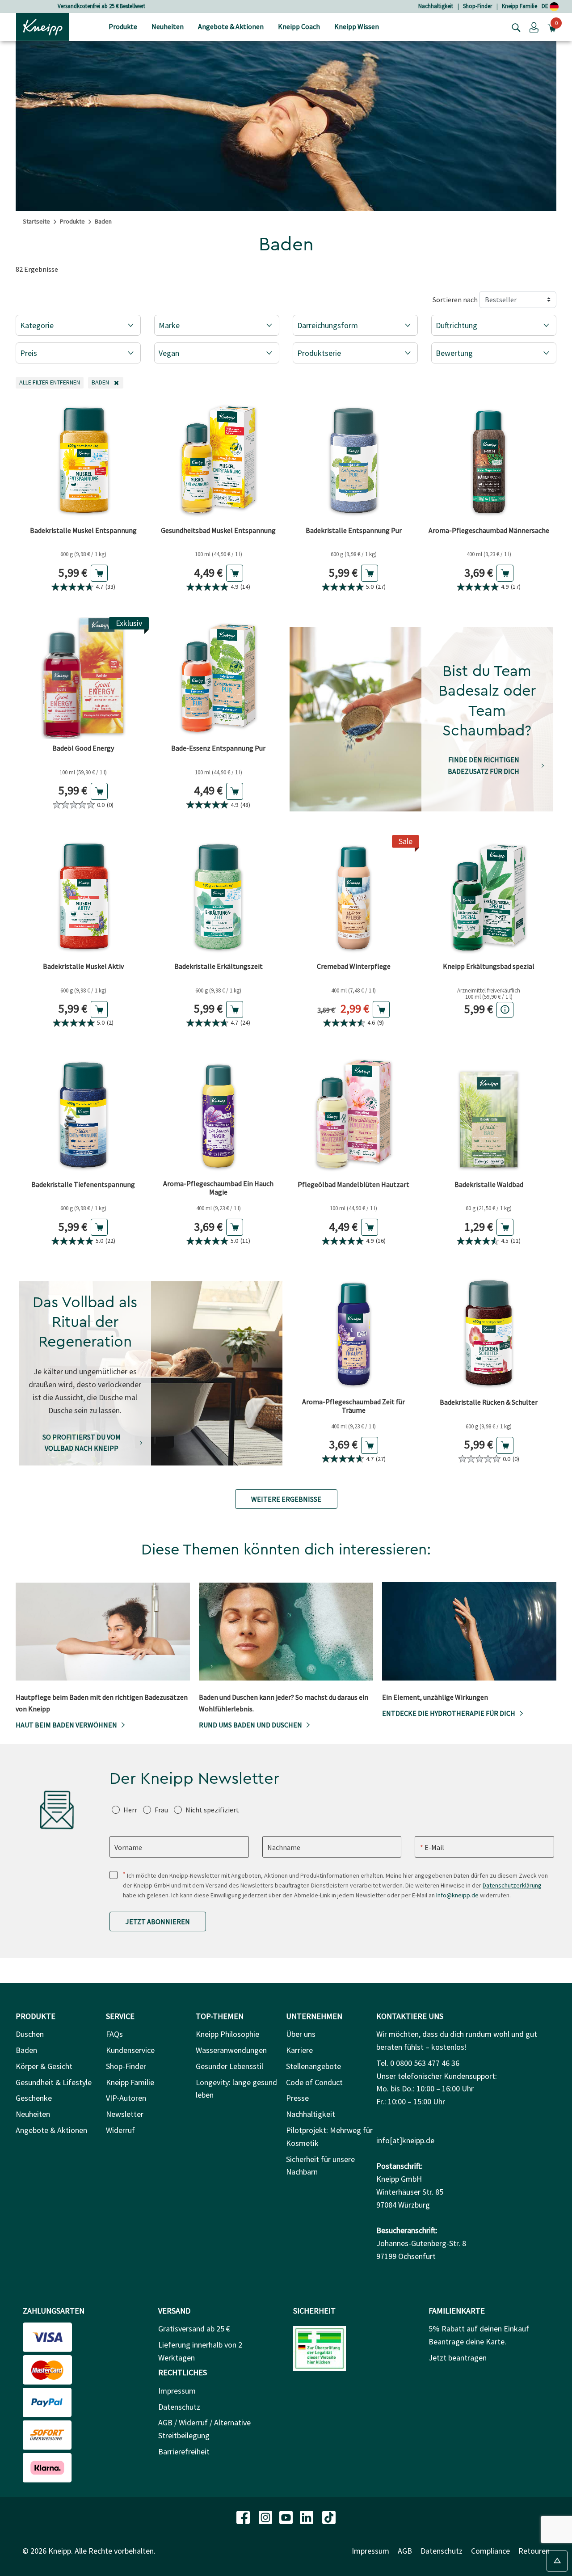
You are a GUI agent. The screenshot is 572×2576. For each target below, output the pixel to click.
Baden (26, 2050)
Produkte (72, 221)
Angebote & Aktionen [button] (231, 26)
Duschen (30, 2034)
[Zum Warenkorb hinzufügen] (99, 573)
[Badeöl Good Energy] (83, 678)
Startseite (36, 221)
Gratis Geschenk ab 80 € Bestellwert (101, 6)
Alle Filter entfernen (51, 382)
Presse (297, 2098)
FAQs (114, 2034)
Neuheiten (33, 2114)
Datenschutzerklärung (512, 1885)
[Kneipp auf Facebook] (244, 2516)
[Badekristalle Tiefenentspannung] (83, 1114)
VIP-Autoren (126, 2098)
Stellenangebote (313, 2066)
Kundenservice (130, 2050)
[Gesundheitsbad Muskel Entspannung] (219, 460)
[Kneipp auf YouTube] (287, 2516)
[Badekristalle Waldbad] (489, 1114)
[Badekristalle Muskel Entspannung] (83, 460)
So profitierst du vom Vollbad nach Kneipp (82, 1443)
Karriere (299, 2050)
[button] (534, 27)
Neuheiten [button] (168, 26)
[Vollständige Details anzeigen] (505, 1010)
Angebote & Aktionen (51, 2130)
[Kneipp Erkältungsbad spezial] (489, 896)
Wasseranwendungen (231, 2050)
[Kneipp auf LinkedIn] (307, 2516)
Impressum (177, 2391)
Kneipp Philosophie (227, 2034)
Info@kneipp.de (457, 1895)
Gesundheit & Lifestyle (54, 2082)
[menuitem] (123, 27)
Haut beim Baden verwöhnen (66, 1725)
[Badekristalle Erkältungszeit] (219, 896)
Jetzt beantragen (458, 2358)
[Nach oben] (557, 2561)
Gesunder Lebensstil (229, 2066)
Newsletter (125, 2114)
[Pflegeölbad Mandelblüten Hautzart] (354, 1114)
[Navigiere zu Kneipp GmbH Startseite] (42, 26)
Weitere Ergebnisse (286, 1499)
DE (546, 6)
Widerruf (120, 2130)
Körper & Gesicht (44, 2066)
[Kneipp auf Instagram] (266, 2516)
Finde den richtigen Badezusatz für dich (484, 765)
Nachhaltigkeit (436, 6)
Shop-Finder (477, 6)
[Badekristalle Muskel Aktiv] (83, 896)
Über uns (301, 2034)
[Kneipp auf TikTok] (329, 2516)
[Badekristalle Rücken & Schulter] (489, 1332)
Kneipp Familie (519, 6)
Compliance (490, 2551)
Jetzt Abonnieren (158, 1921)
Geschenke (34, 2098)
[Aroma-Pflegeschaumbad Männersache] (489, 460)
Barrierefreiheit (184, 2451)
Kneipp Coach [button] (299, 26)
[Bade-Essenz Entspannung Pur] (219, 678)
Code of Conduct (314, 2082)
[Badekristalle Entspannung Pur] (354, 460)
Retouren (534, 2551)
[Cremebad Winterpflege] (354, 896)
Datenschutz (179, 2407)
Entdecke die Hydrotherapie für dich (449, 1713)
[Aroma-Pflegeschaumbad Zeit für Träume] (354, 1332)
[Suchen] (514, 27)
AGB (405, 2551)
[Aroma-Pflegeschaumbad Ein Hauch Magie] (219, 1114)
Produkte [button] (123, 26)
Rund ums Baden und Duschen (250, 1725)
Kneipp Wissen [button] (357, 26)
